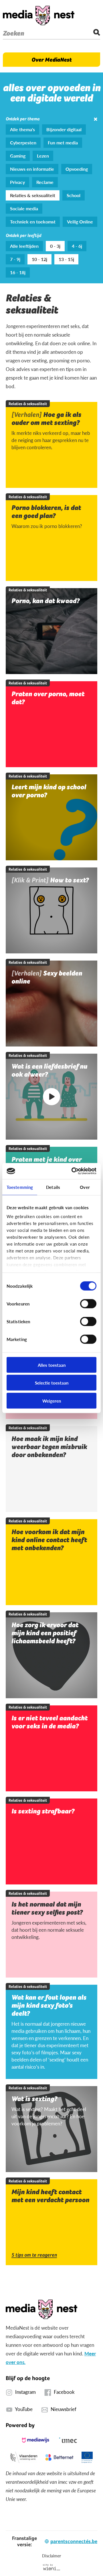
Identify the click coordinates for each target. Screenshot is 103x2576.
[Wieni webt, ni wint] (52, 2567)
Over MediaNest (51, 60)
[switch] (88, 1303)
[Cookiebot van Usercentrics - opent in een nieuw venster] (73, 1171)
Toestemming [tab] (20, 1187)
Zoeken (13, 33)
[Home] (39, 15)
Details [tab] (53, 1187)
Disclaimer (51, 2556)
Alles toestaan (52, 1365)
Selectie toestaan (52, 1383)
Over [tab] (85, 1187)
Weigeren (52, 1400)
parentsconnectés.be (74, 2541)
